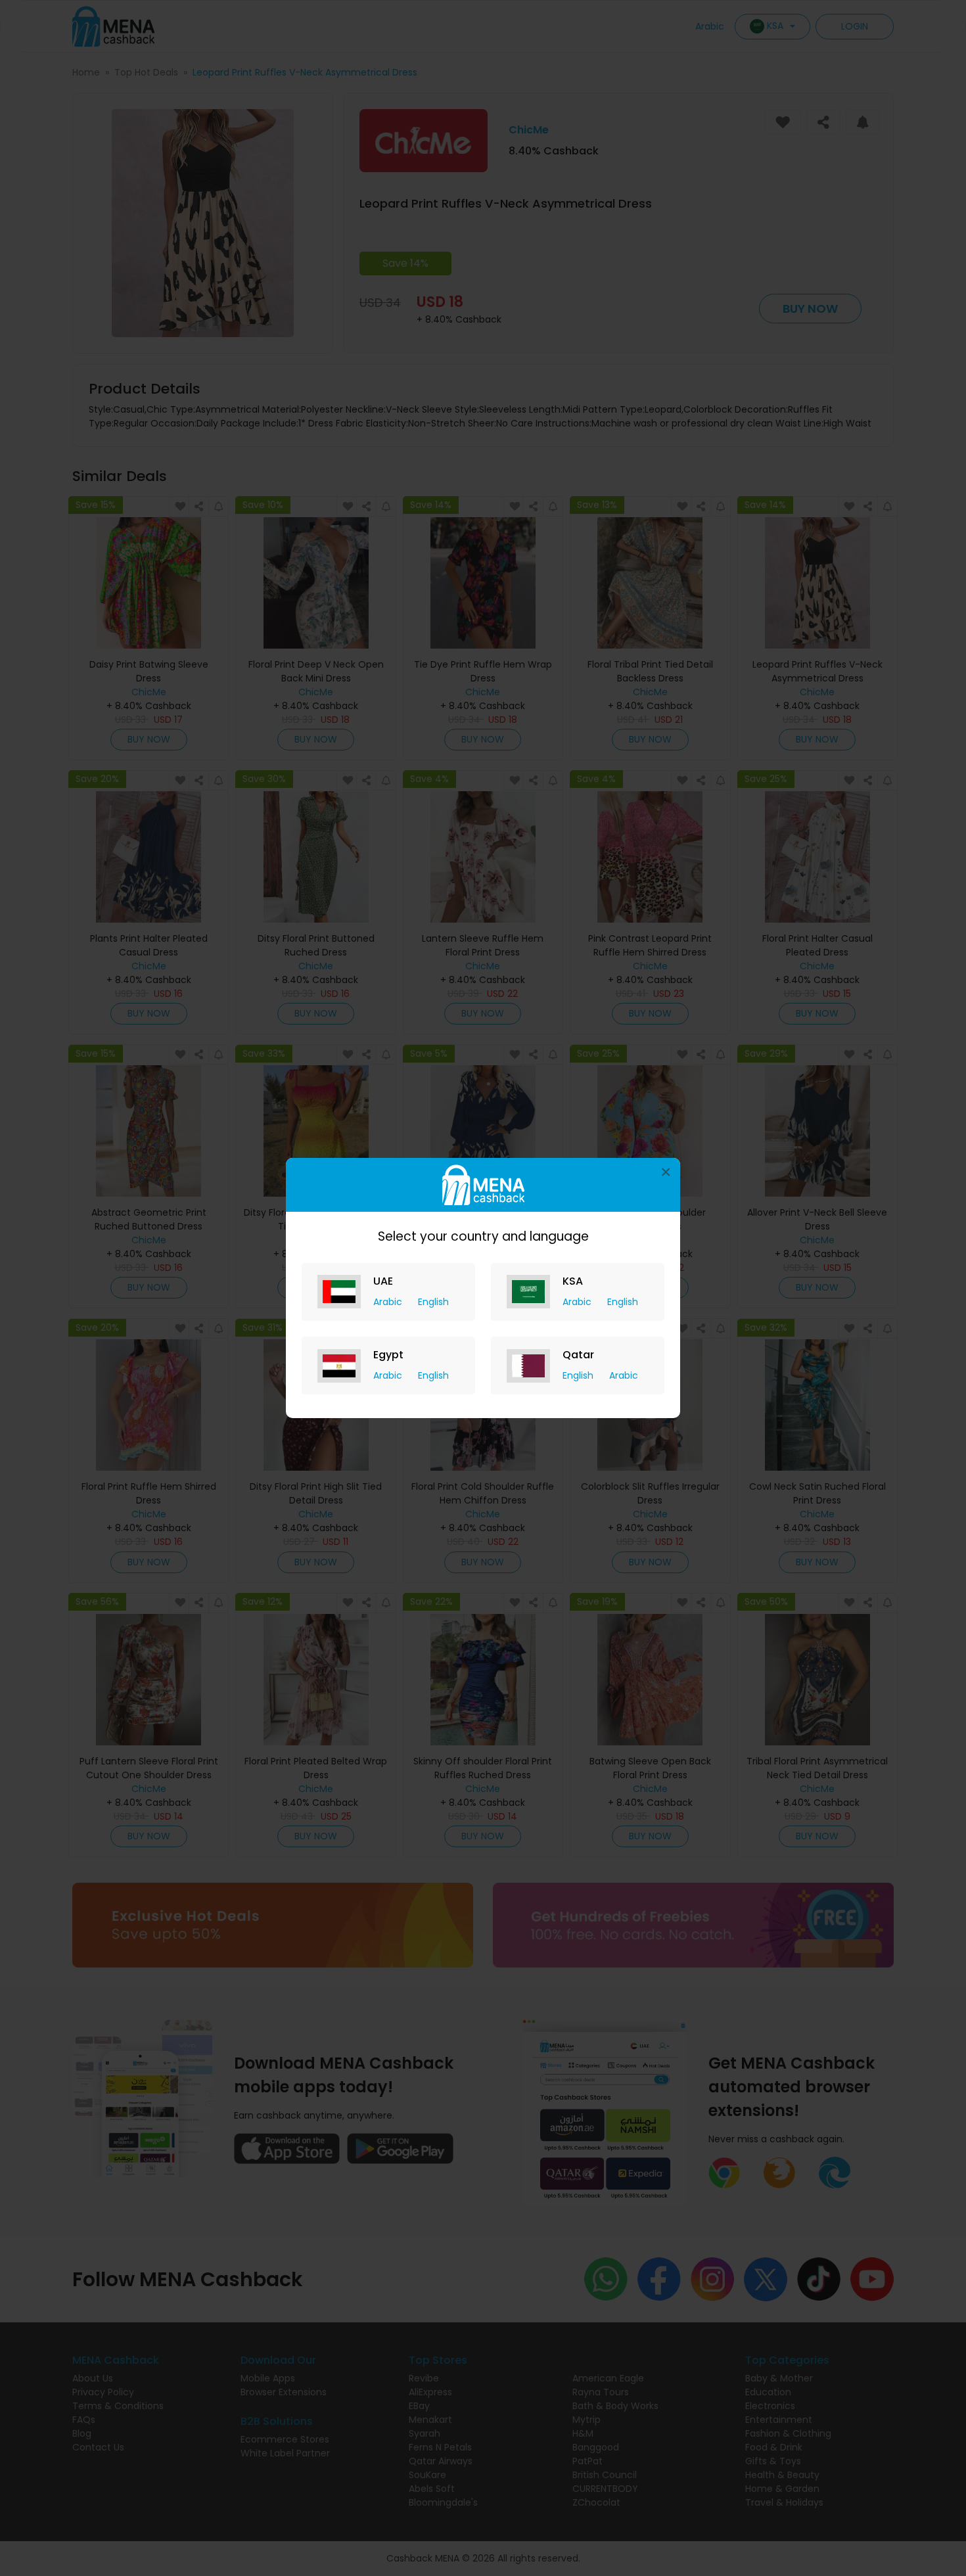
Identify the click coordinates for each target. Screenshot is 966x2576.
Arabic (389, 1302)
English (433, 1302)
